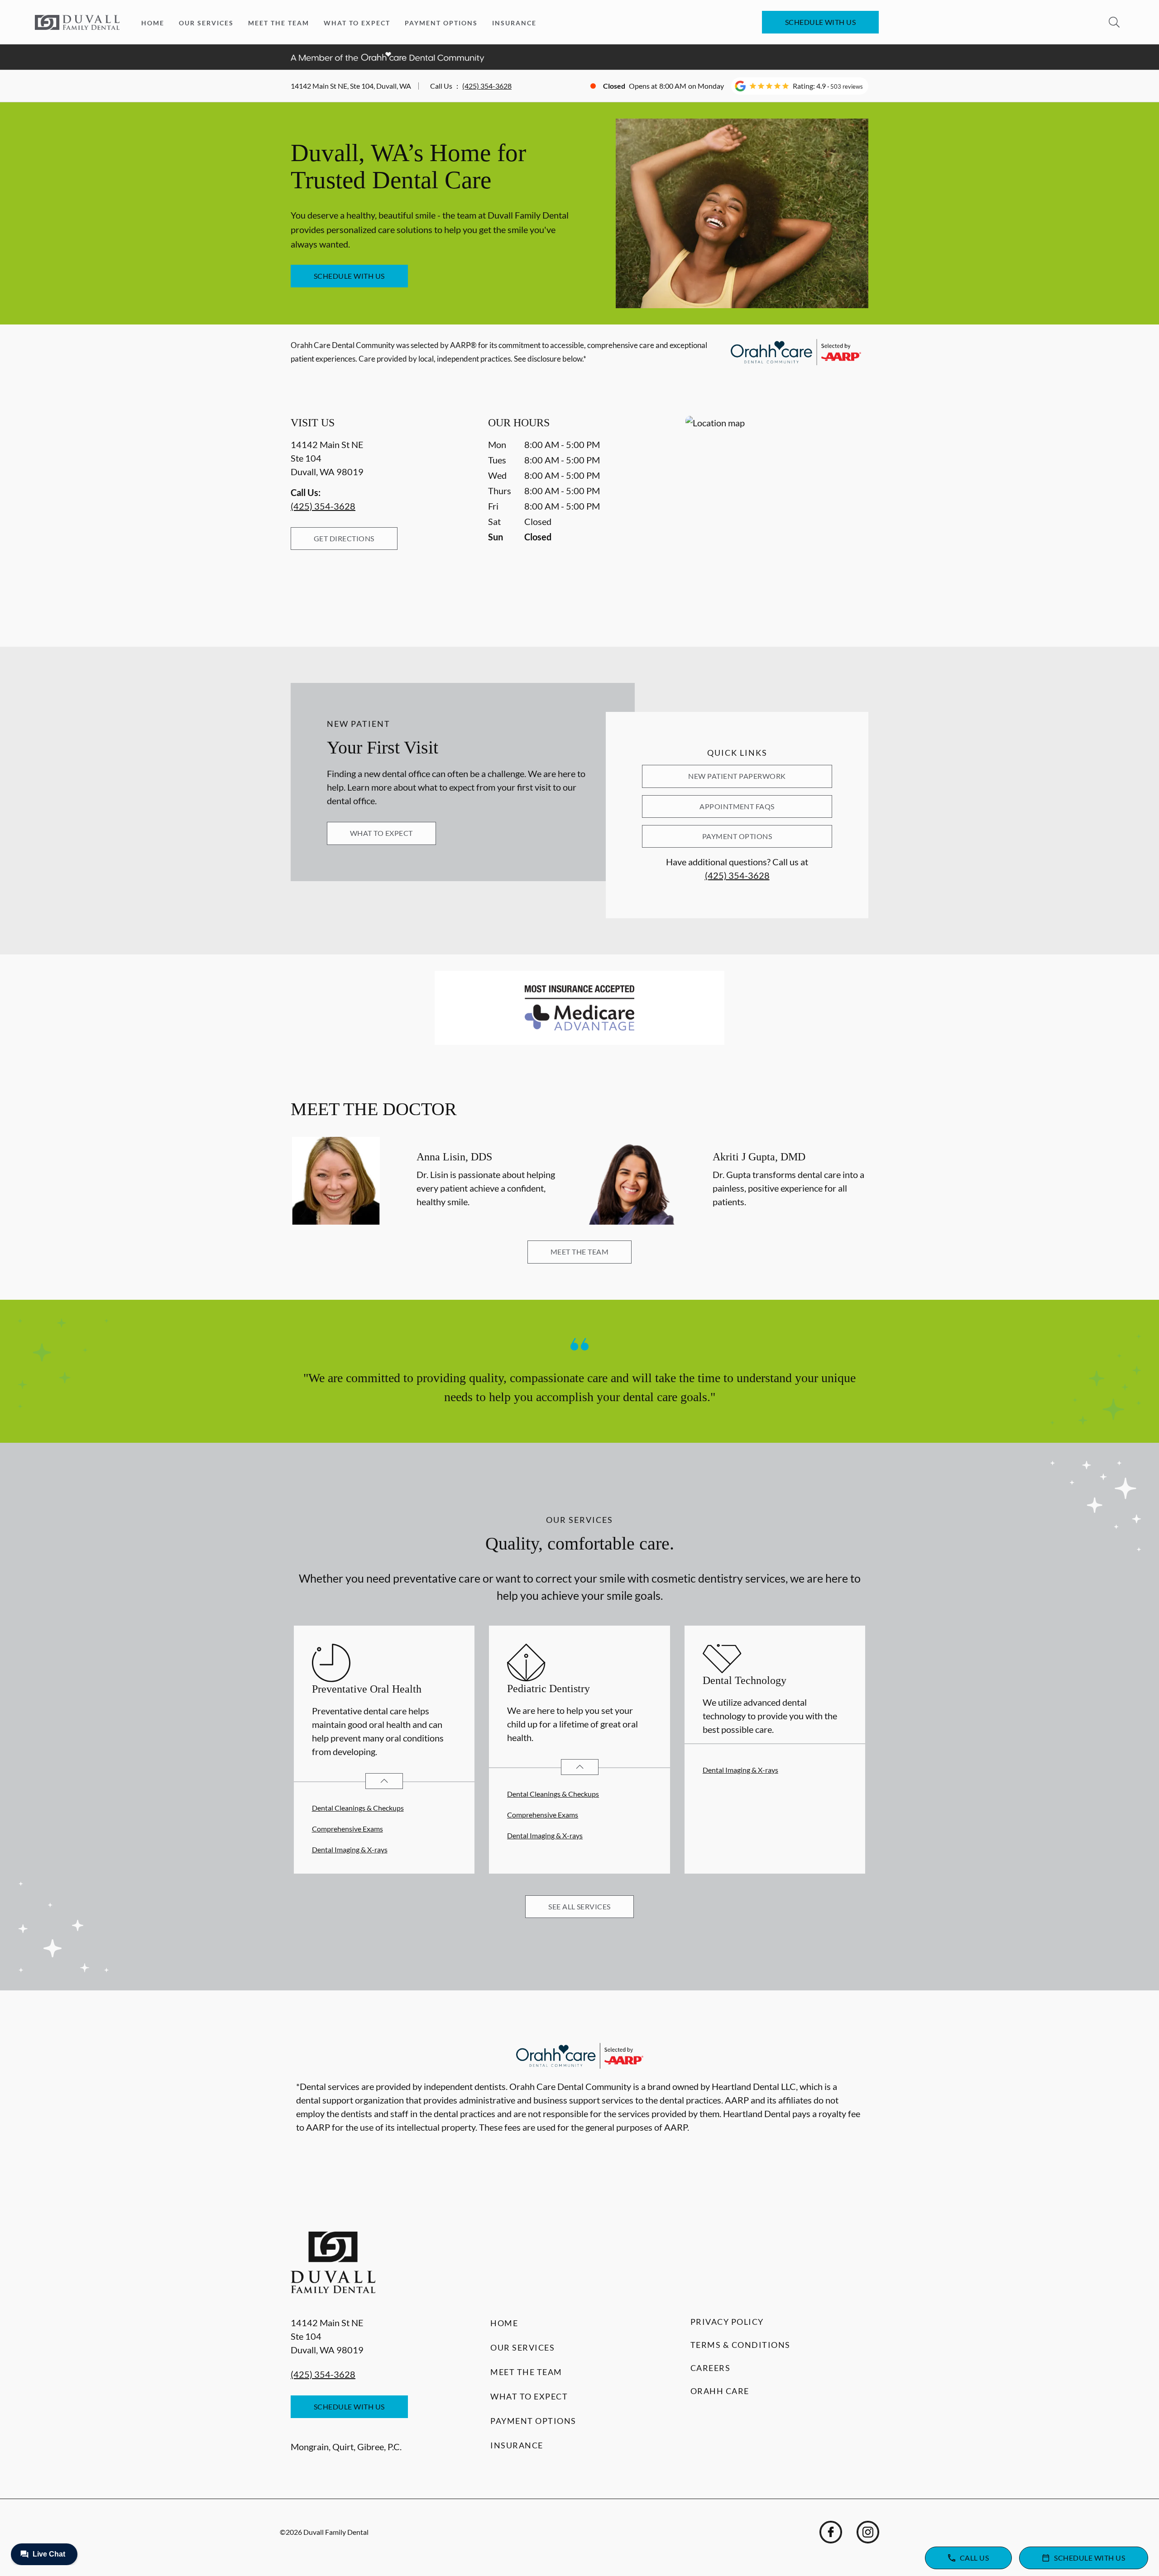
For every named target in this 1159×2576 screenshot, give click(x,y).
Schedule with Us (821, 22)
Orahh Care (720, 2391)
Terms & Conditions (740, 2345)
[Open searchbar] (1114, 22)
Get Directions (344, 538)
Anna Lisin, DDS (454, 1157)
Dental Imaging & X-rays (350, 1849)
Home (153, 23)
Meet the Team (279, 23)
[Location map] (777, 513)
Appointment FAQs (737, 806)
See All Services (579, 1906)
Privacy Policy (727, 2322)
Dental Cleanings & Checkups (358, 1808)
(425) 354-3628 (487, 86)
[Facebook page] (831, 2532)
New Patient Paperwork (737, 776)
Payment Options (441, 23)
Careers (711, 2368)
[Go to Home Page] (77, 22)
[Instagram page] (868, 2532)
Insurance (514, 23)
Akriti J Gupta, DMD (759, 1157)
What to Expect (357, 23)
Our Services (206, 23)
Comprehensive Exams (347, 1829)
